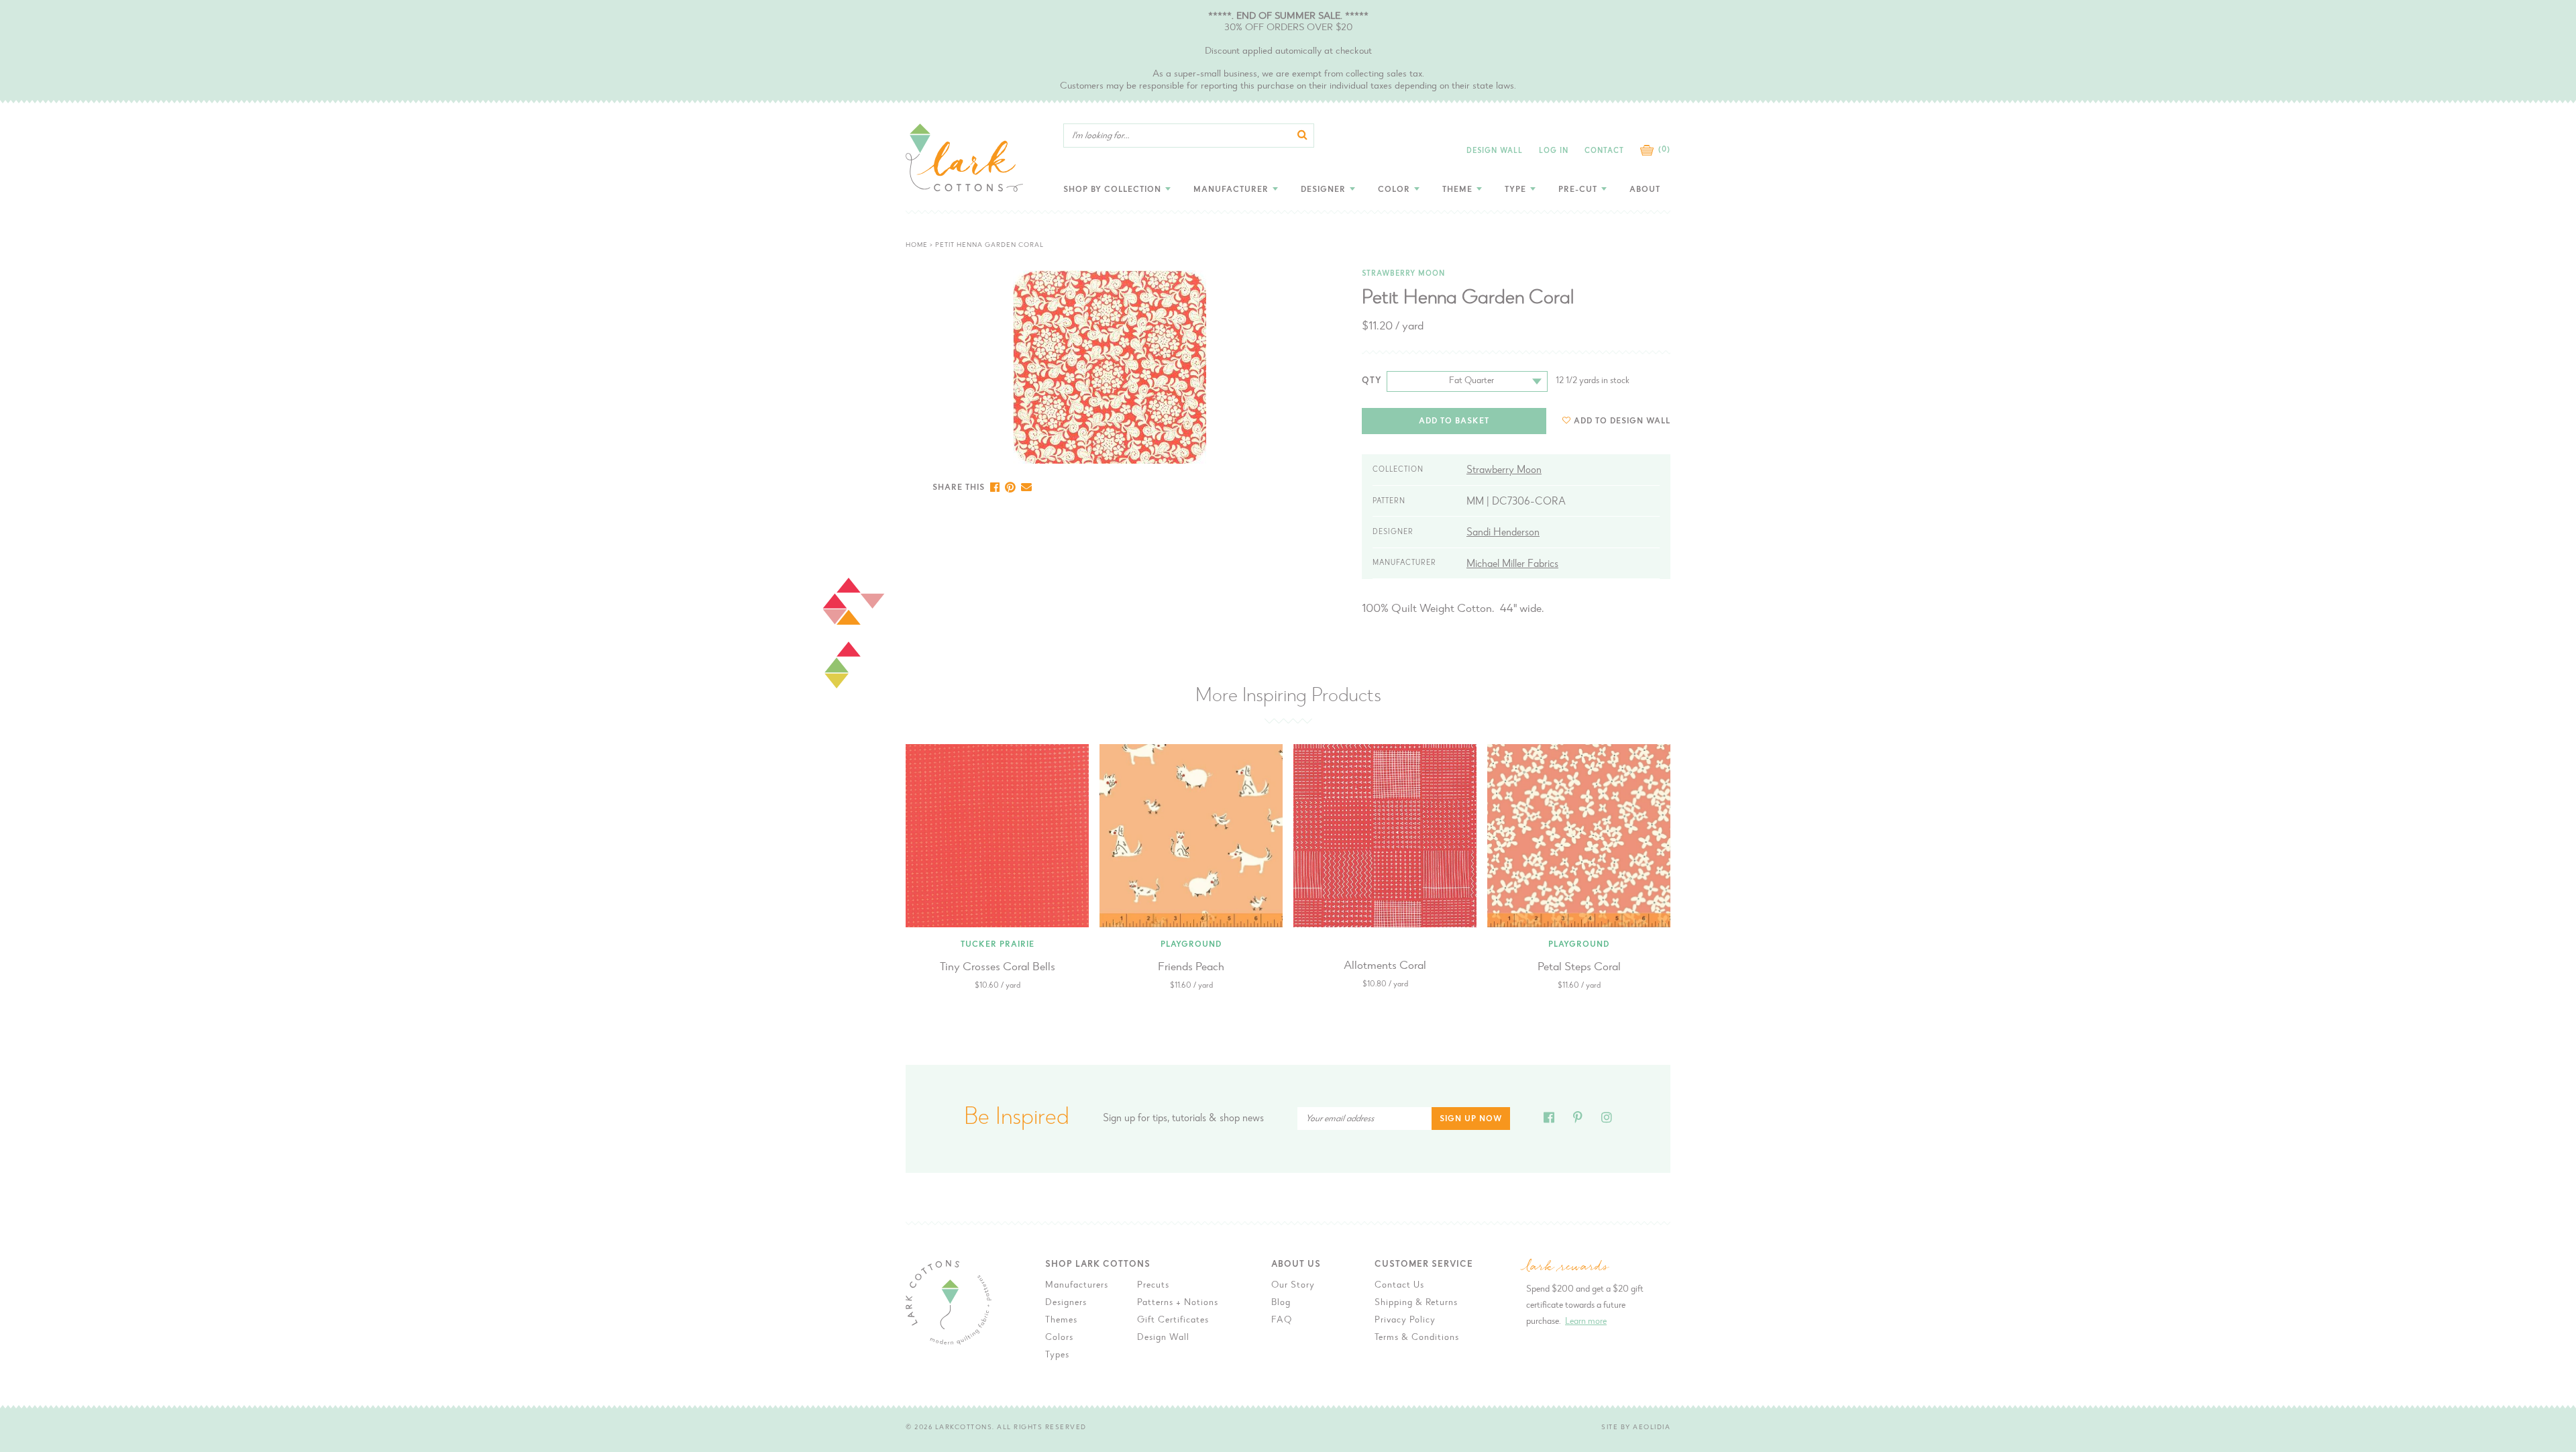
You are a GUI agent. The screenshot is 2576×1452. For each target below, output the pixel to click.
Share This (959, 488)
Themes (1061, 1320)
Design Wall (1495, 151)
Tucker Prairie (998, 945)
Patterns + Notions (1178, 1303)
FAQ (1282, 1320)
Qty (1372, 381)
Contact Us (1399, 1286)
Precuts (1153, 1286)
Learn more (1586, 1322)
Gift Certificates (1173, 1320)
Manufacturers (1077, 1286)
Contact (1604, 151)
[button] (1616, 421)
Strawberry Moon (1403, 274)
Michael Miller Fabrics (1512, 564)
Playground (1191, 945)
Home (917, 246)
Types (1057, 1355)
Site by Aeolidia (1636, 1428)
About (1645, 190)
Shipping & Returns (1416, 1303)
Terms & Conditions (1417, 1338)
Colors (1059, 1338)
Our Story (1293, 1286)
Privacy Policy (1405, 1320)
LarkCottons (964, 1428)
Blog (1281, 1303)
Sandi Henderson (1503, 533)
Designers (1066, 1303)
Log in (1554, 151)
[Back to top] (1711, 1135)
